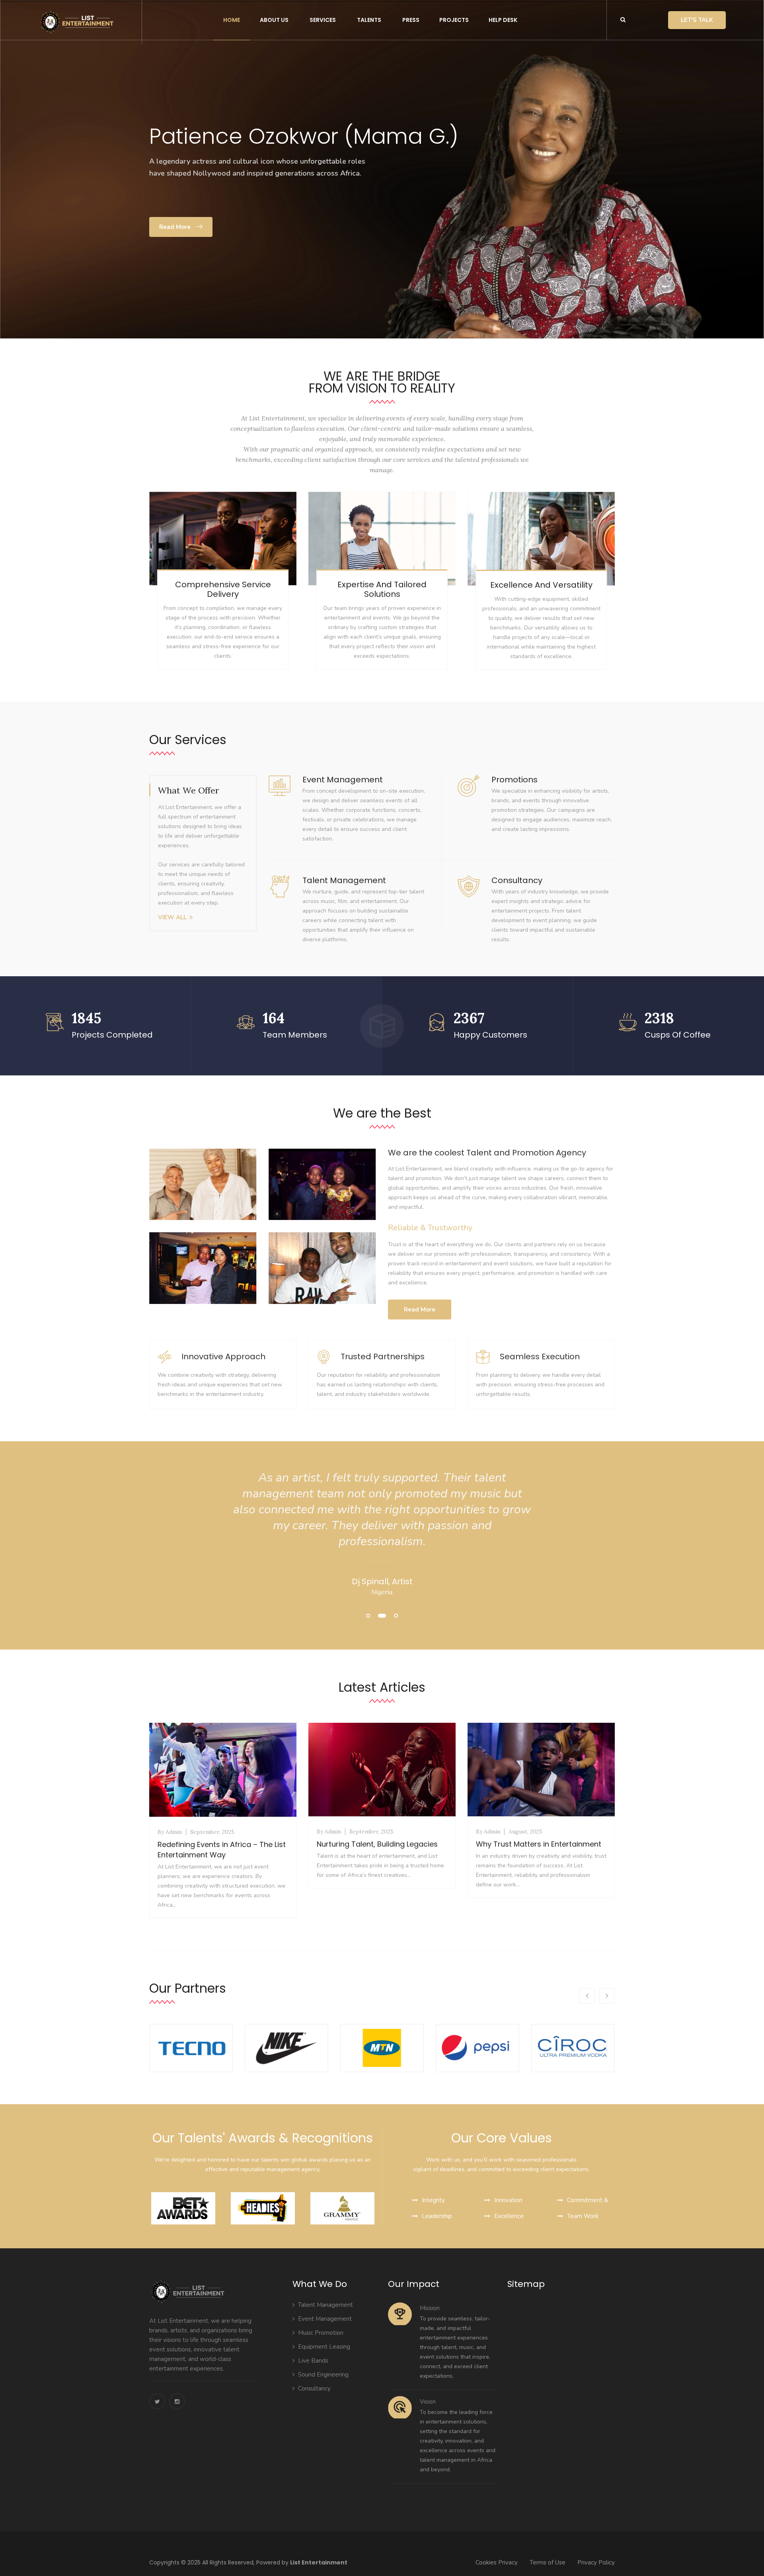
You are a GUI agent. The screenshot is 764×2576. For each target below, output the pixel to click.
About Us (274, 20)
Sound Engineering (323, 2375)
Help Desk (503, 20)
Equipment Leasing (324, 2347)
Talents (369, 20)
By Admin (170, 1832)
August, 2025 (525, 1831)
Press (411, 20)
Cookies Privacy (497, 2562)
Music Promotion (321, 2333)
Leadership (437, 2216)
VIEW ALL (172, 917)
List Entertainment (319, 2562)
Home (232, 20)
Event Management (325, 2319)
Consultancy (314, 2388)
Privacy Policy (596, 2562)
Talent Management (325, 2305)
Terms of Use (548, 2562)
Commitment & (588, 2200)
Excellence (509, 2216)
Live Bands (313, 2361)
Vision (428, 2402)
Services (323, 20)
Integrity (433, 2200)
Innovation (508, 2200)
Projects (454, 20)
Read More (386, 202)
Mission (430, 2308)
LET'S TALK (697, 20)
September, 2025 (212, 1832)
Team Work (583, 2216)
